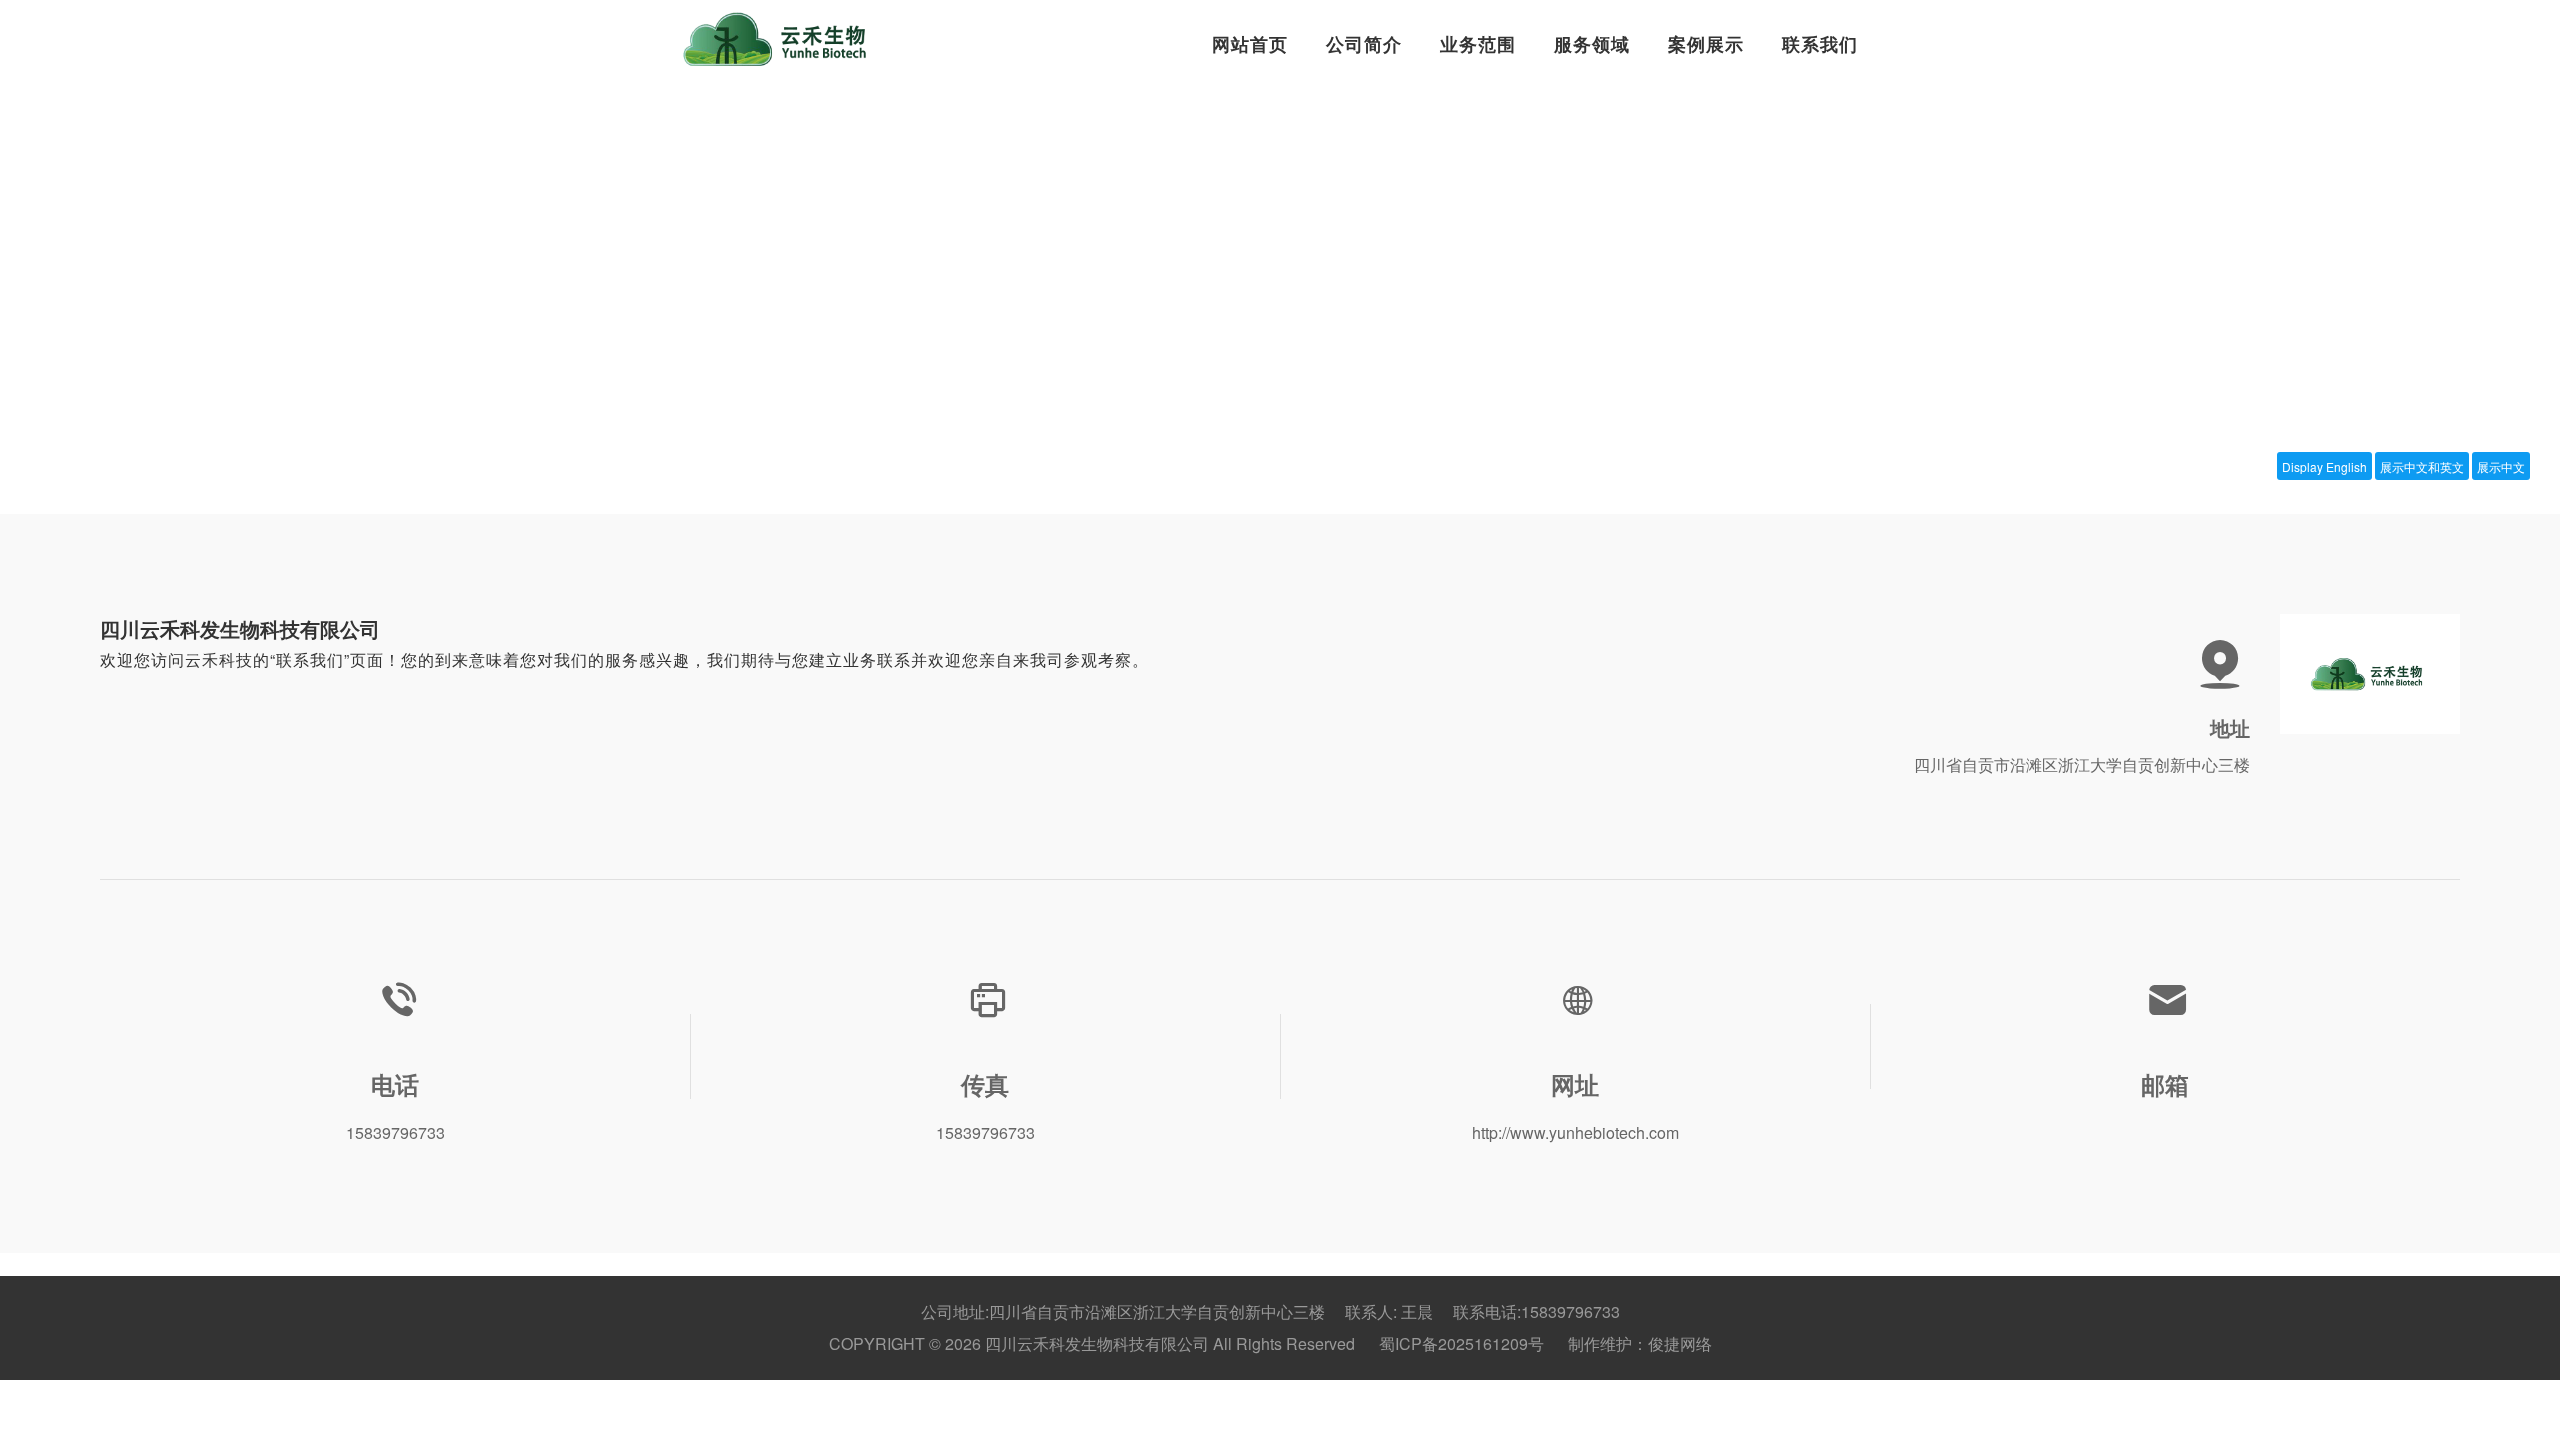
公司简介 (1364, 44)
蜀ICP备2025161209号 (1461, 1343)
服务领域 (1592, 44)
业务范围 (1478, 44)
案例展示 (1706, 44)
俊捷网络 (1680, 1343)
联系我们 (1820, 44)
